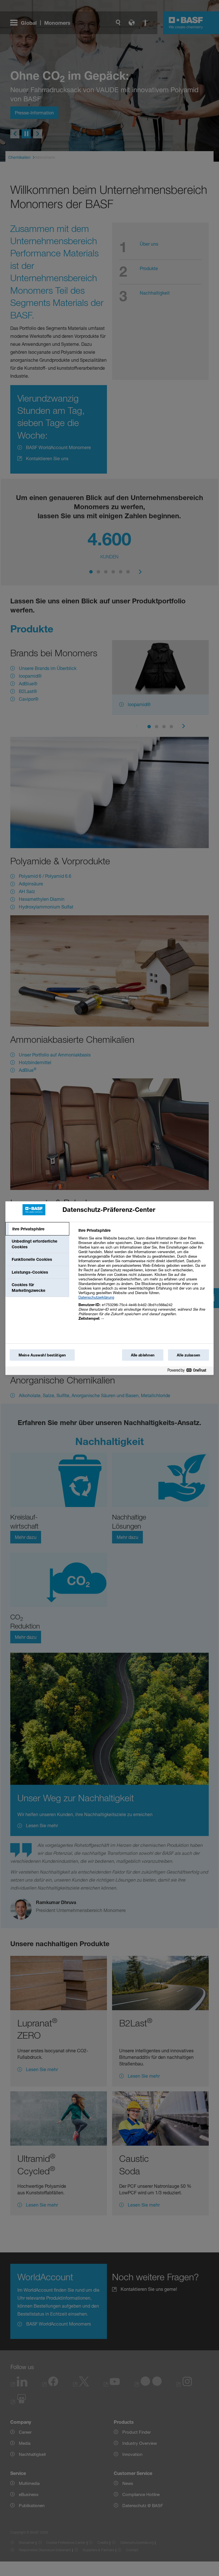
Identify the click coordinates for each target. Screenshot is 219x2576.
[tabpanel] (144, 1277)
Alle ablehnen (143, 1355)
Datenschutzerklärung (96, 1297)
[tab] (37, 1229)
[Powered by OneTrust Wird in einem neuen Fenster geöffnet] (189, 1371)
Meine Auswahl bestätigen (42, 1355)
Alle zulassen (188, 1355)
